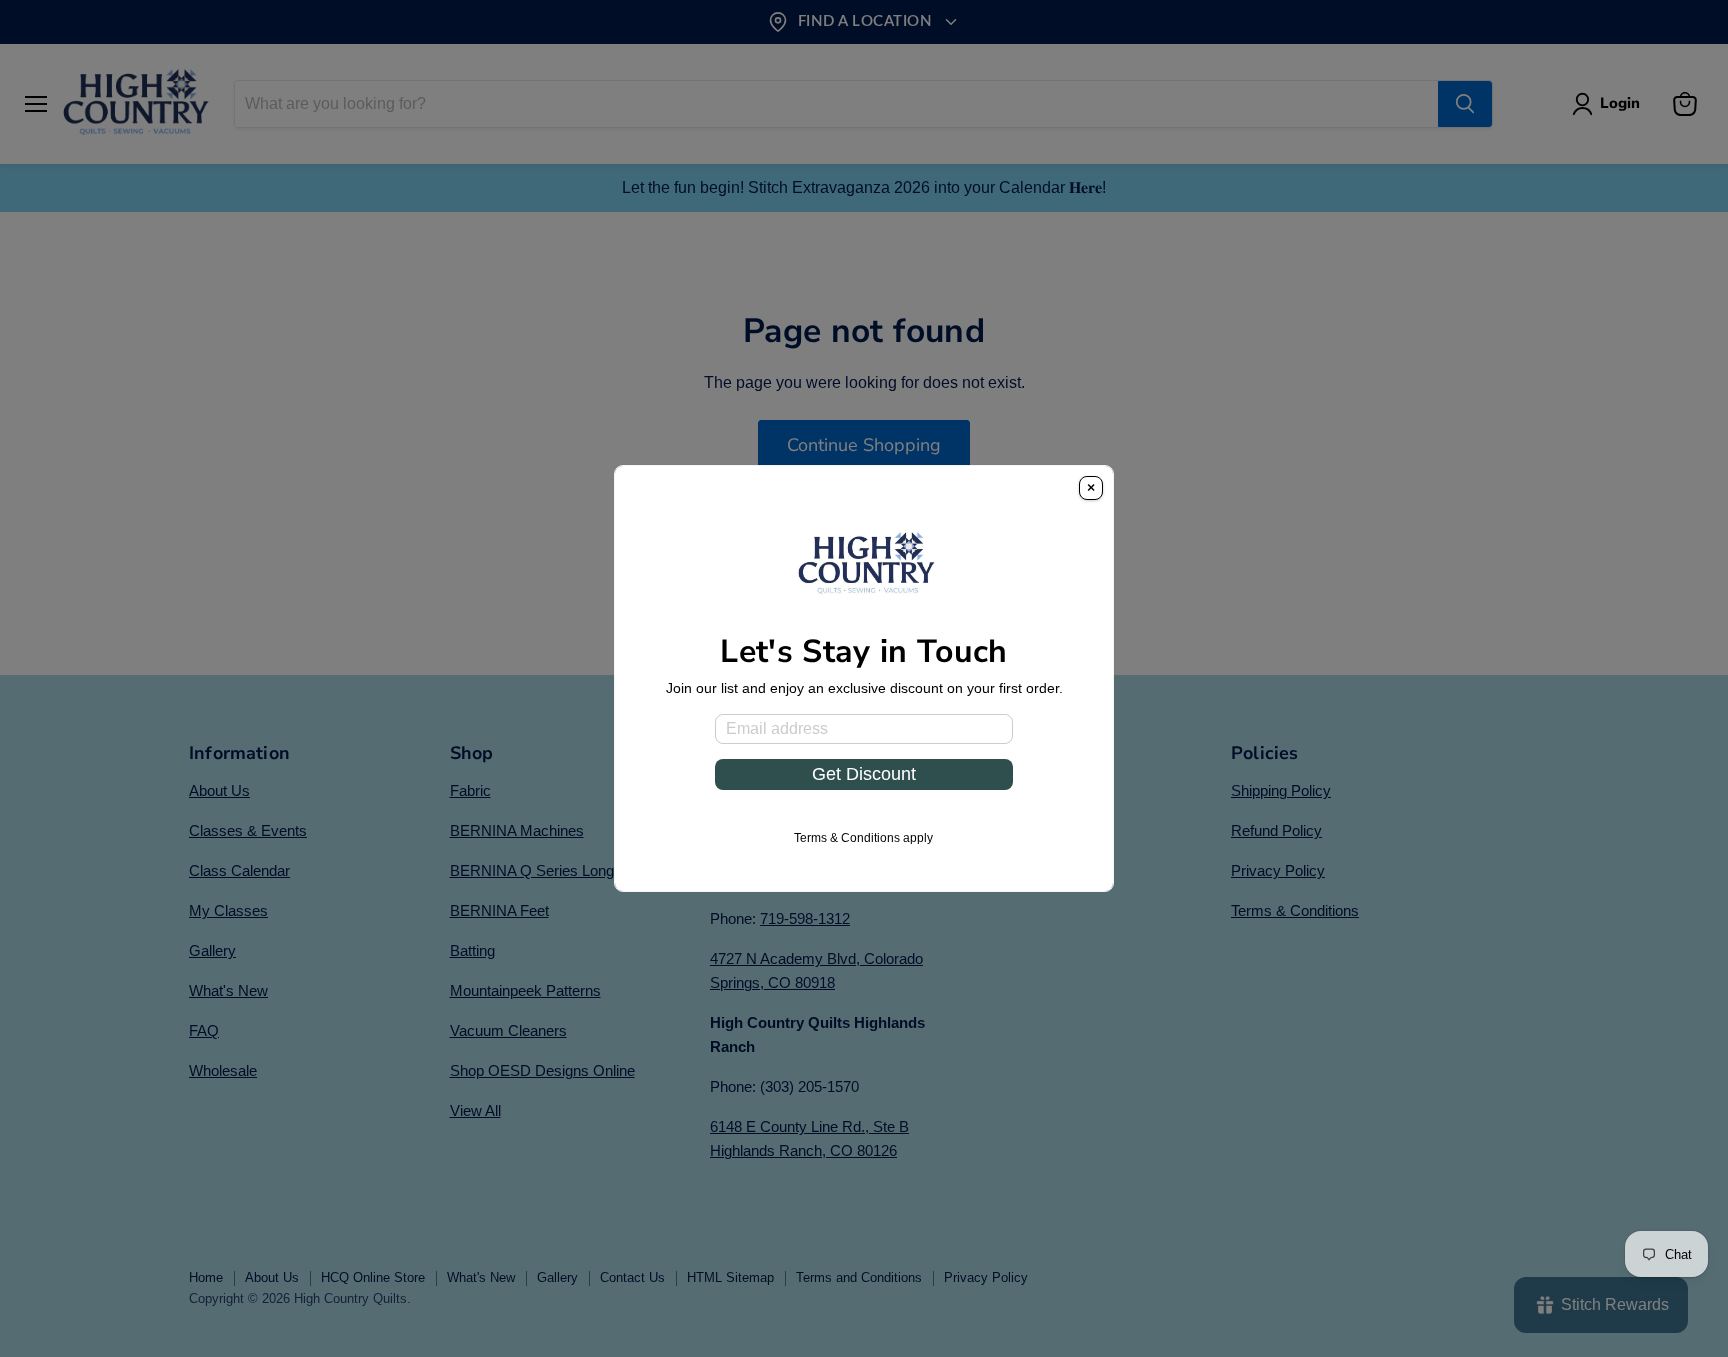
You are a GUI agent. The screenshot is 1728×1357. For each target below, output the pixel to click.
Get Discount (864, 774)
